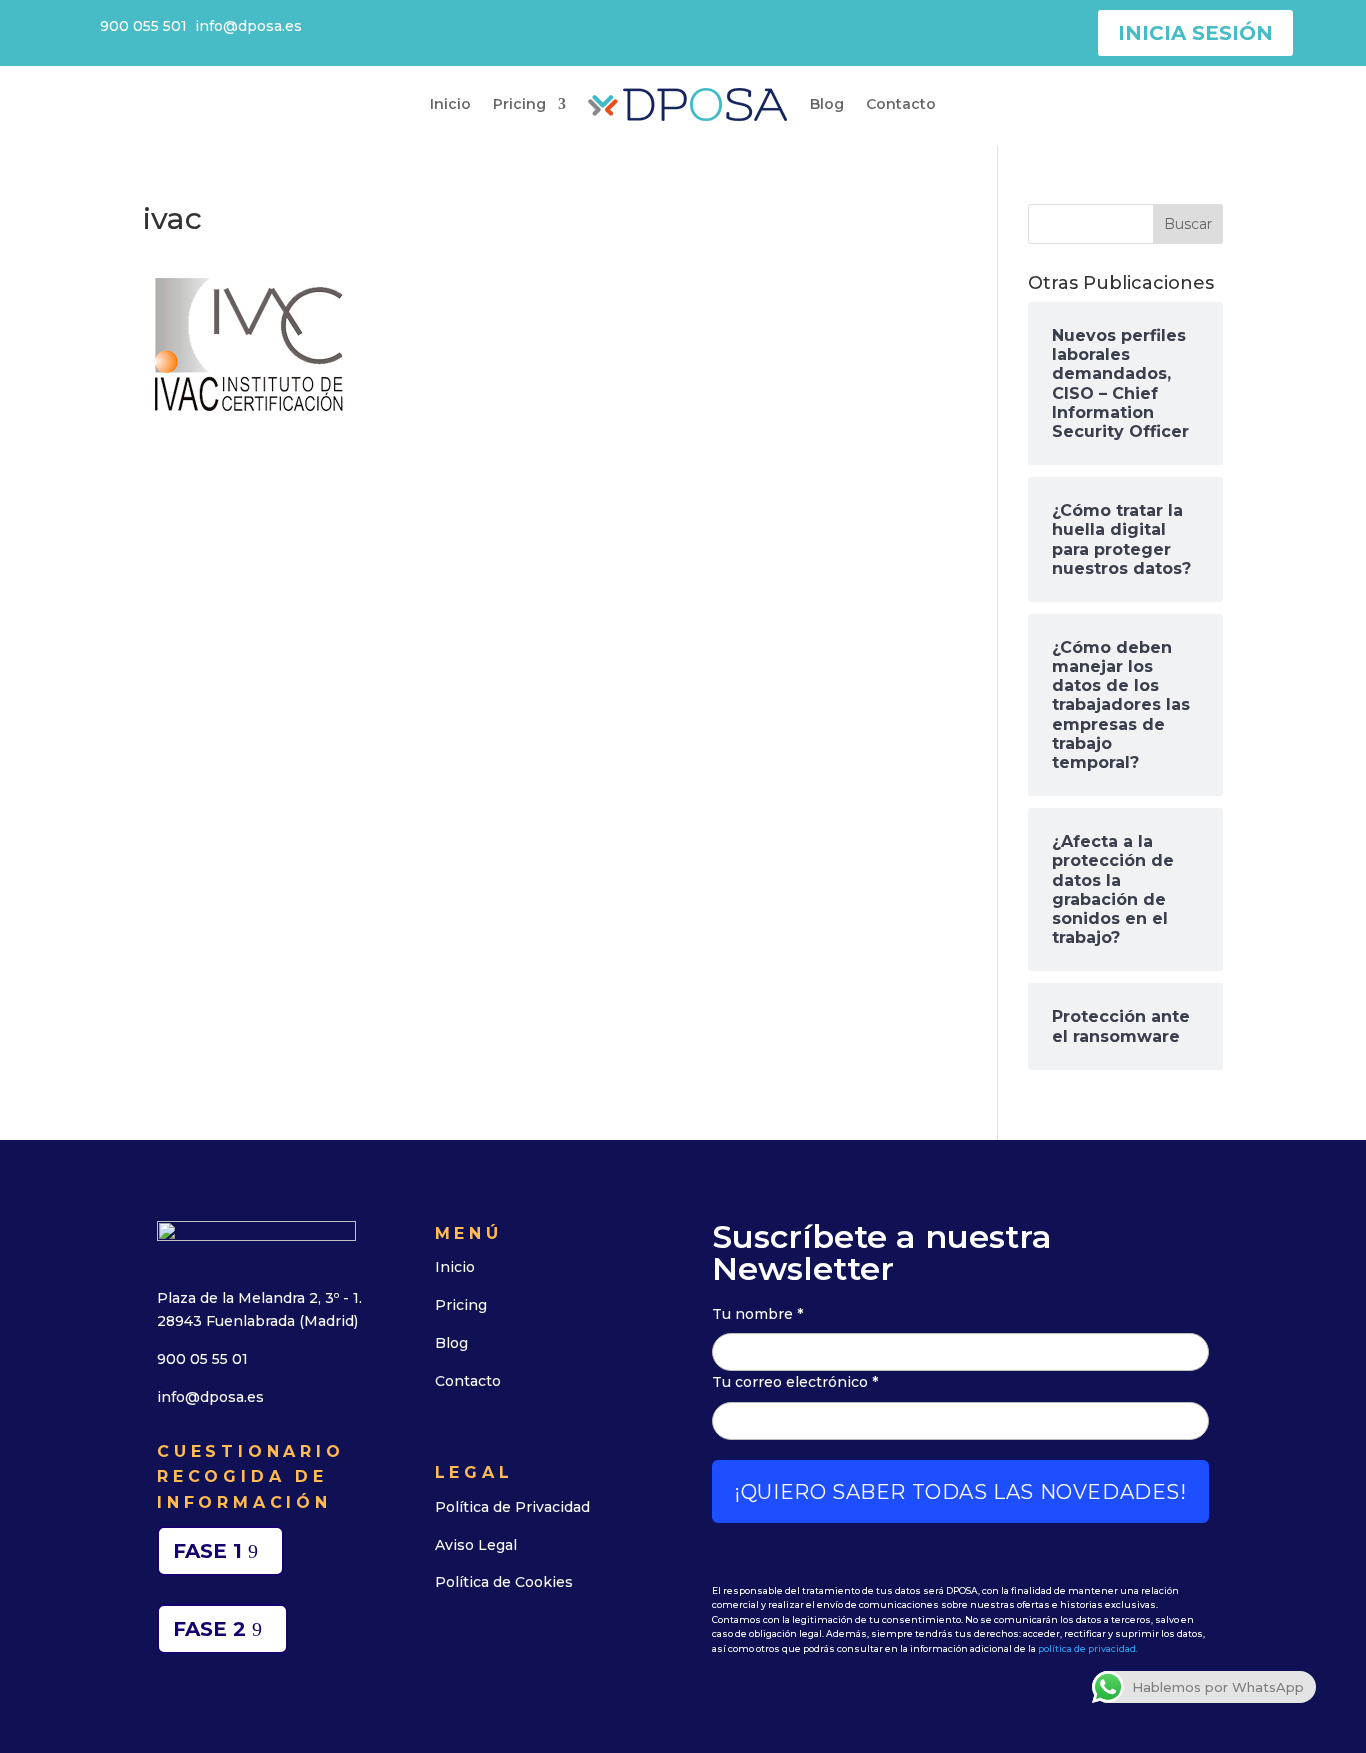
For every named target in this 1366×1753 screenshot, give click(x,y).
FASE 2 (209, 1629)
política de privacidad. (1088, 1648)
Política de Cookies (504, 1582)
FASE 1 (207, 1551)
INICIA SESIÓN (1195, 33)
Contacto (901, 104)
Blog (827, 104)
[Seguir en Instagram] (551, 1644)
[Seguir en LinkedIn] (455, 1644)
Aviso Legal (476, 1545)
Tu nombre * (757, 1314)
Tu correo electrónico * (795, 1382)
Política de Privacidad (512, 1507)
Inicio (450, 104)
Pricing (519, 104)
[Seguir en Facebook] (503, 1644)
